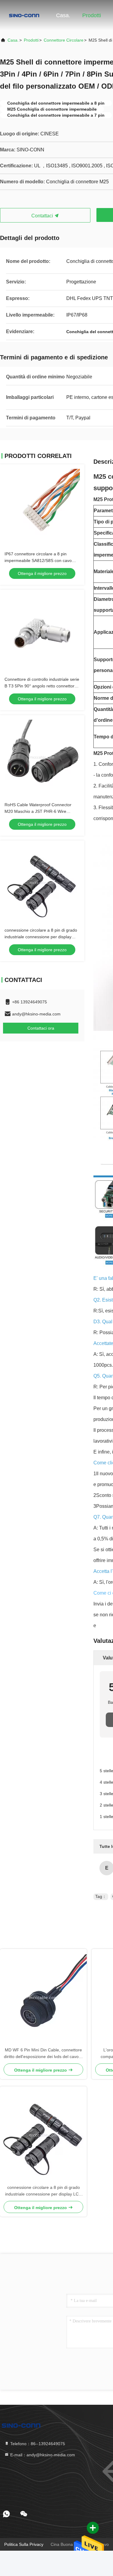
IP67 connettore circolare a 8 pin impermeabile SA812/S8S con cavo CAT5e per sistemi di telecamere (38, 560)
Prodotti (92, 15)
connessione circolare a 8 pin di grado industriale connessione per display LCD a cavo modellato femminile (41, 937)
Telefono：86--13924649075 (37, 2444)
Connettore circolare (64, 40)
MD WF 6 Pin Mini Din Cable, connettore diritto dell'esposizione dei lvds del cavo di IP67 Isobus (44, 2054)
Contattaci (43, 216)
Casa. (63, 15)
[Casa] (24, 15)
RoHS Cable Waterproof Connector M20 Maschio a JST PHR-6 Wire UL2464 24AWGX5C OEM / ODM (38, 811)
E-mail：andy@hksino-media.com (42, 2455)
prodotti (31, 40)
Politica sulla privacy (24, 2544)
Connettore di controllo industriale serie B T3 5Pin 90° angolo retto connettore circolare (42, 686)
